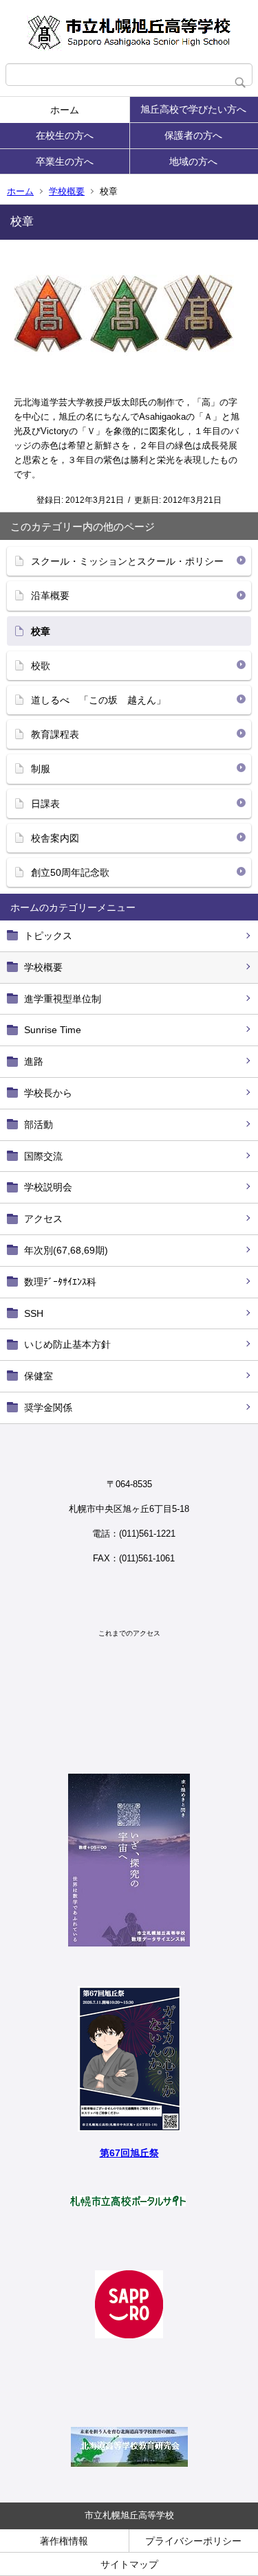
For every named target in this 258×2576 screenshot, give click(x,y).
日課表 (45, 804)
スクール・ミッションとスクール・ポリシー (127, 561)
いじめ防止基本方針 (67, 1344)
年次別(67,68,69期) (66, 1250)
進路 (34, 1061)
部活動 (39, 1125)
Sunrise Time (53, 1030)
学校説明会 (48, 1187)
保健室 (39, 1376)
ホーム (65, 110)
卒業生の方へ (65, 161)
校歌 (41, 666)
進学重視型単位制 (63, 999)
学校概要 (67, 191)
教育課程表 (55, 734)
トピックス (48, 936)
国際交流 (43, 1156)
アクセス (43, 1219)
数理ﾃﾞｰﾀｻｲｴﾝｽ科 (60, 1282)
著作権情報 (64, 2541)
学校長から (48, 1093)
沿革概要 (50, 596)
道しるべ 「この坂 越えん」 (98, 700)
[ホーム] (129, 32)
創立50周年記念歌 (70, 872)
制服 (41, 769)
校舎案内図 (55, 838)
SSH (34, 1313)
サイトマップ (129, 2564)
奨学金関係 (48, 1408)
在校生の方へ (65, 135)
